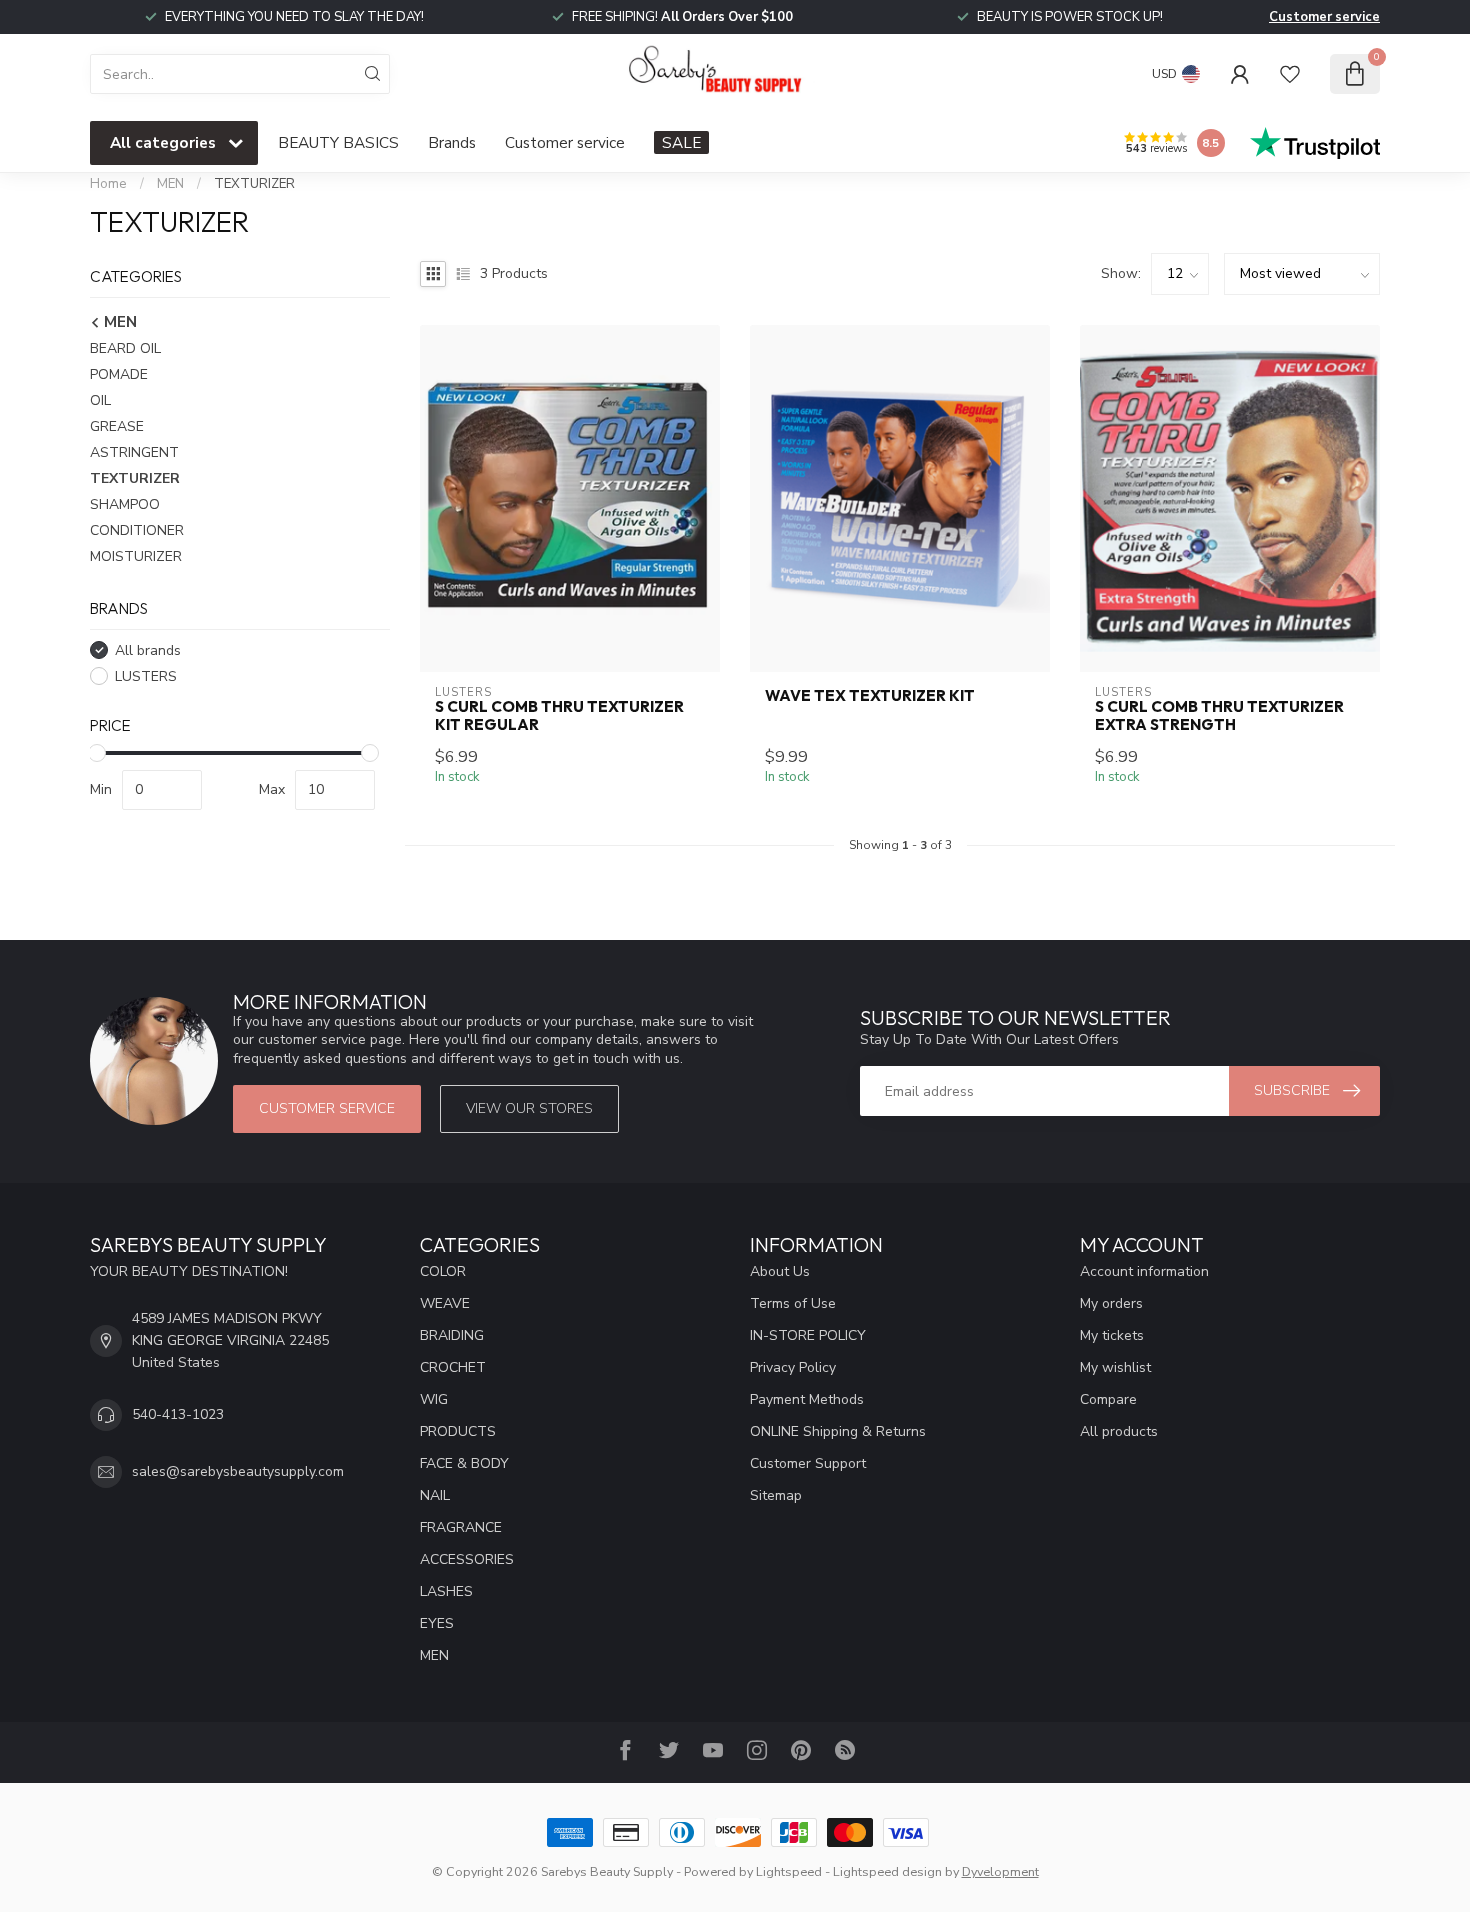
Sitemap (776, 1495)
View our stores (529, 1108)
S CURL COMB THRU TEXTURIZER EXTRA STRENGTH (1219, 716)
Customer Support (808, 1463)
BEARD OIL (125, 348)
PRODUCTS (458, 1431)
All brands (148, 650)
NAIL (435, 1495)
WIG (434, 1399)
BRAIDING (452, 1335)
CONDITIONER (137, 530)
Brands (452, 142)
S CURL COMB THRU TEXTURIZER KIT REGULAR (559, 716)
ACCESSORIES (467, 1559)
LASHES (446, 1591)
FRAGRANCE (461, 1527)
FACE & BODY (464, 1463)
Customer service (1324, 17)
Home (108, 184)
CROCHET (453, 1367)
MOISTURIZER (136, 556)
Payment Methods (807, 1399)
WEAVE (445, 1303)
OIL (100, 400)
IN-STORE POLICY (808, 1335)
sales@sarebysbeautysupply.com (238, 1471)
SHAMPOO (125, 504)
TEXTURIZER (254, 184)
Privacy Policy (793, 1367)
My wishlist (1115, 1367)
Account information (1144, 1271)
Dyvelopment (1000, 1871)
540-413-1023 (178, 1414)
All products (1119, 1431)
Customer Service (327, 1108)
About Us (780, 1271)
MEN (170, 184)
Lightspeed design (887, 1871)
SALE (681, 142)
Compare (1108, 1399)
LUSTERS (146, 676)
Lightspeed (789, 1871)
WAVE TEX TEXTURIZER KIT (870, 696)
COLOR (443, 1271)
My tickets (1112, 1335)
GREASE (117, 426)
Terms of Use (793, 1303)
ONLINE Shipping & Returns (838, 1431)
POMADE (119, 374)
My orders (1111, 1303)
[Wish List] (1290, 74)
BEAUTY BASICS (338, 142)
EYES (437, 1623)
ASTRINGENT (134, 452)
